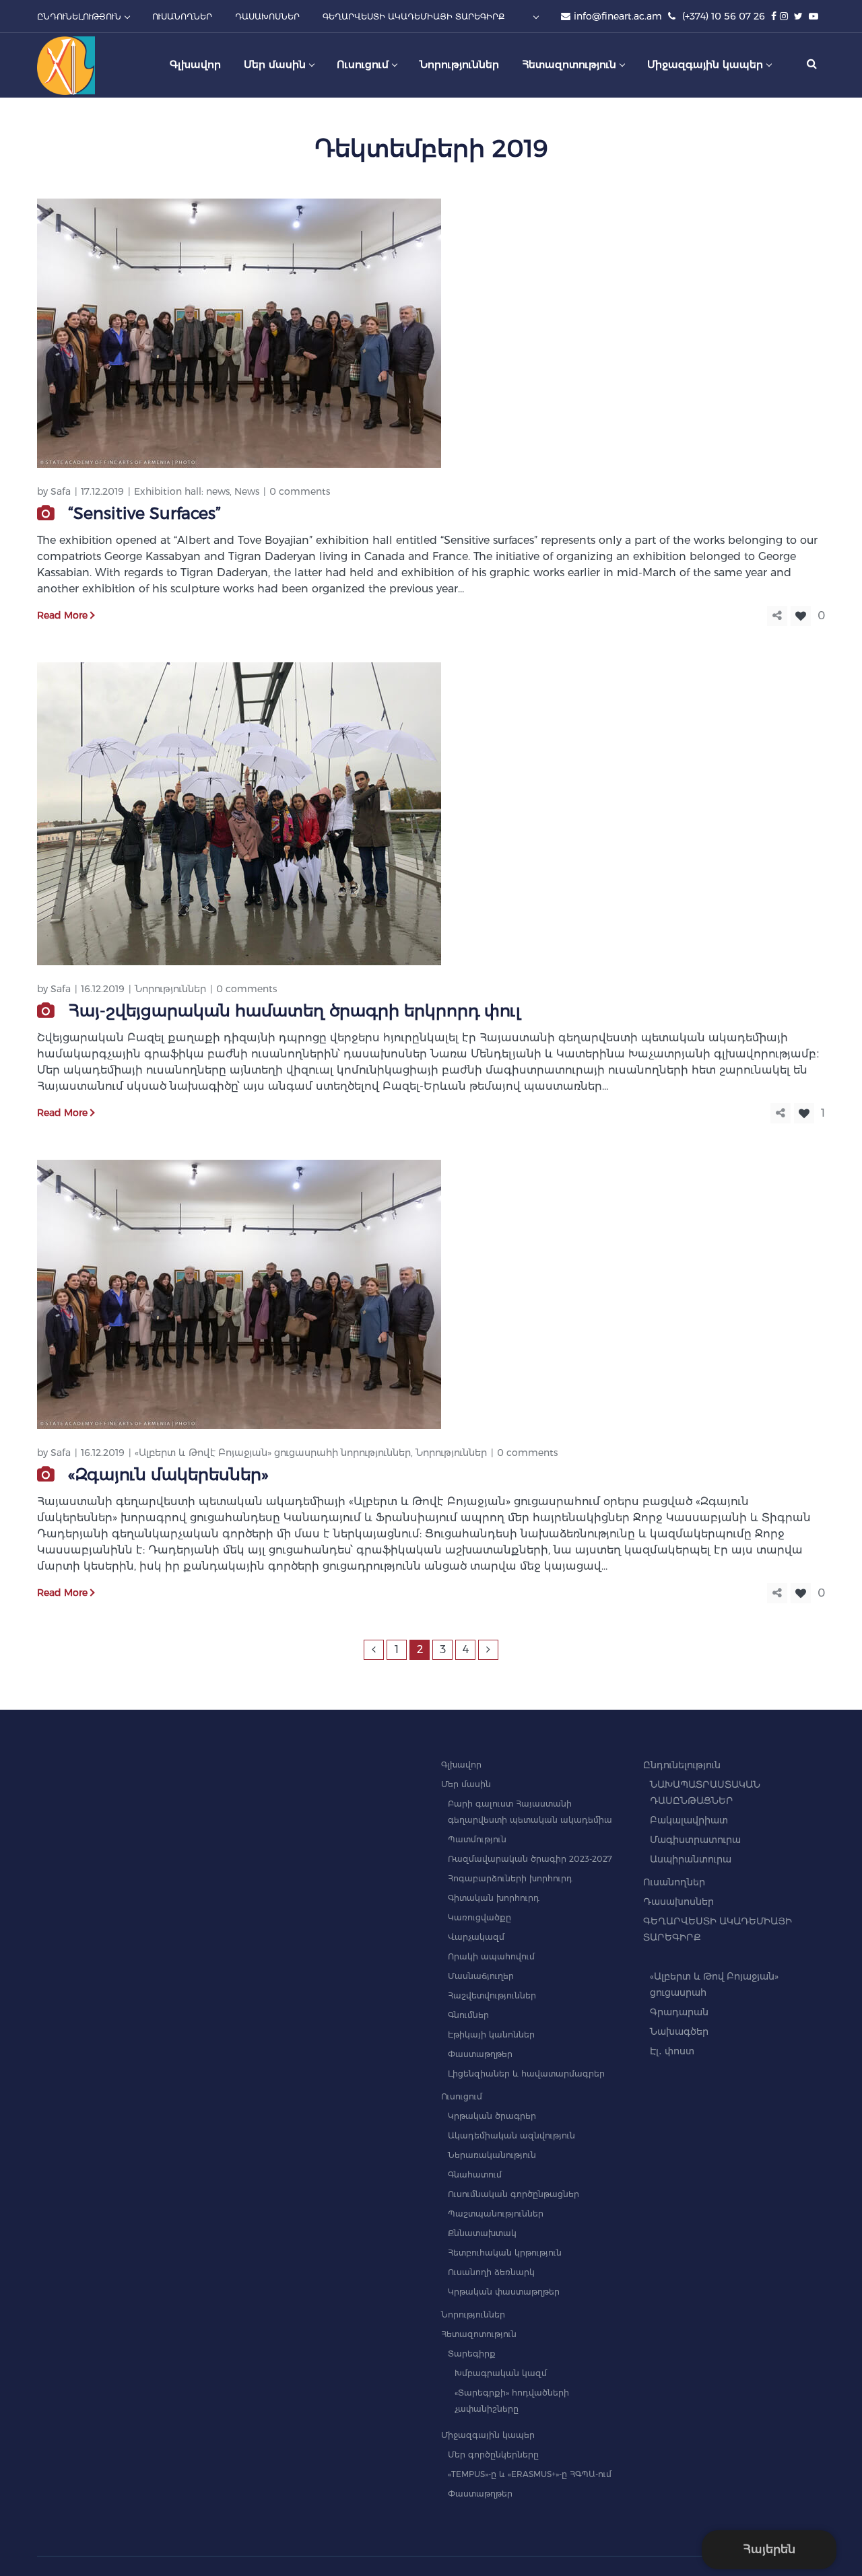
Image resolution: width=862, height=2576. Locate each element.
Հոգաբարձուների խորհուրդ (510, 1878)
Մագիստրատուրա (695, 1840)
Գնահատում (475, 2174)
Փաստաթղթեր (480, 2054)
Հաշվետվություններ (492, 1995)
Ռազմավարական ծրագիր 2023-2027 (530, 1859)
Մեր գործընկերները (493, 2455)
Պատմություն (477, 1839)
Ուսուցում (462, 2096)
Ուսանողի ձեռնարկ (491, 2272)
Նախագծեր (679, 2031)
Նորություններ (170, 989)
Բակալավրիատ (689, 1820)
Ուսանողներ (674, 1882)
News (247, 491)
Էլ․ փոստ (672, 2051)
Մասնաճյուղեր (481, 1976)
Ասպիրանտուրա (691, 1859)
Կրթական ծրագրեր (492, 2116)
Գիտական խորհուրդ (494, 1898)
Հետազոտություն (479, 2334)
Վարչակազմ (476, 1937)
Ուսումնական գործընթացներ (513, 2194)
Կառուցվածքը (479, 1917)
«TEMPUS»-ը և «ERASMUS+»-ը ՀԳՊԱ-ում (530, 2474)
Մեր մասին (466, 1784)
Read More (62, 615)
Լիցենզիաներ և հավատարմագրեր (526, 2074)
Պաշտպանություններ (496, 2214)
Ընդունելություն (682, 1765)
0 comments (300, 491)
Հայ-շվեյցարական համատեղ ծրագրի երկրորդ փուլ (294, 1011)
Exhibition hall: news (182, 491)
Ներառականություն (492, 2155)
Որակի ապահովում (491, 1956)
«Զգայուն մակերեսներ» (168, 1474)
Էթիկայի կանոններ (491, 2034)
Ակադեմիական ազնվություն (511, 2135)
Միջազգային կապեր (488, 2435)
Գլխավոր (461, 1765)
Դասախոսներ (678, 1902)
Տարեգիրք (472, 2354)
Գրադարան (679, 2012)
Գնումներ (468, 2015)
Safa (61, 491)
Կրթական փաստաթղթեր (504, 2292)
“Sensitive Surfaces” (144, 513)
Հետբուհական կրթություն (505, 2253)
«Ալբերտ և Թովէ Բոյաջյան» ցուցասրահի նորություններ (273, 1453)
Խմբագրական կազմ (501, 2373)
